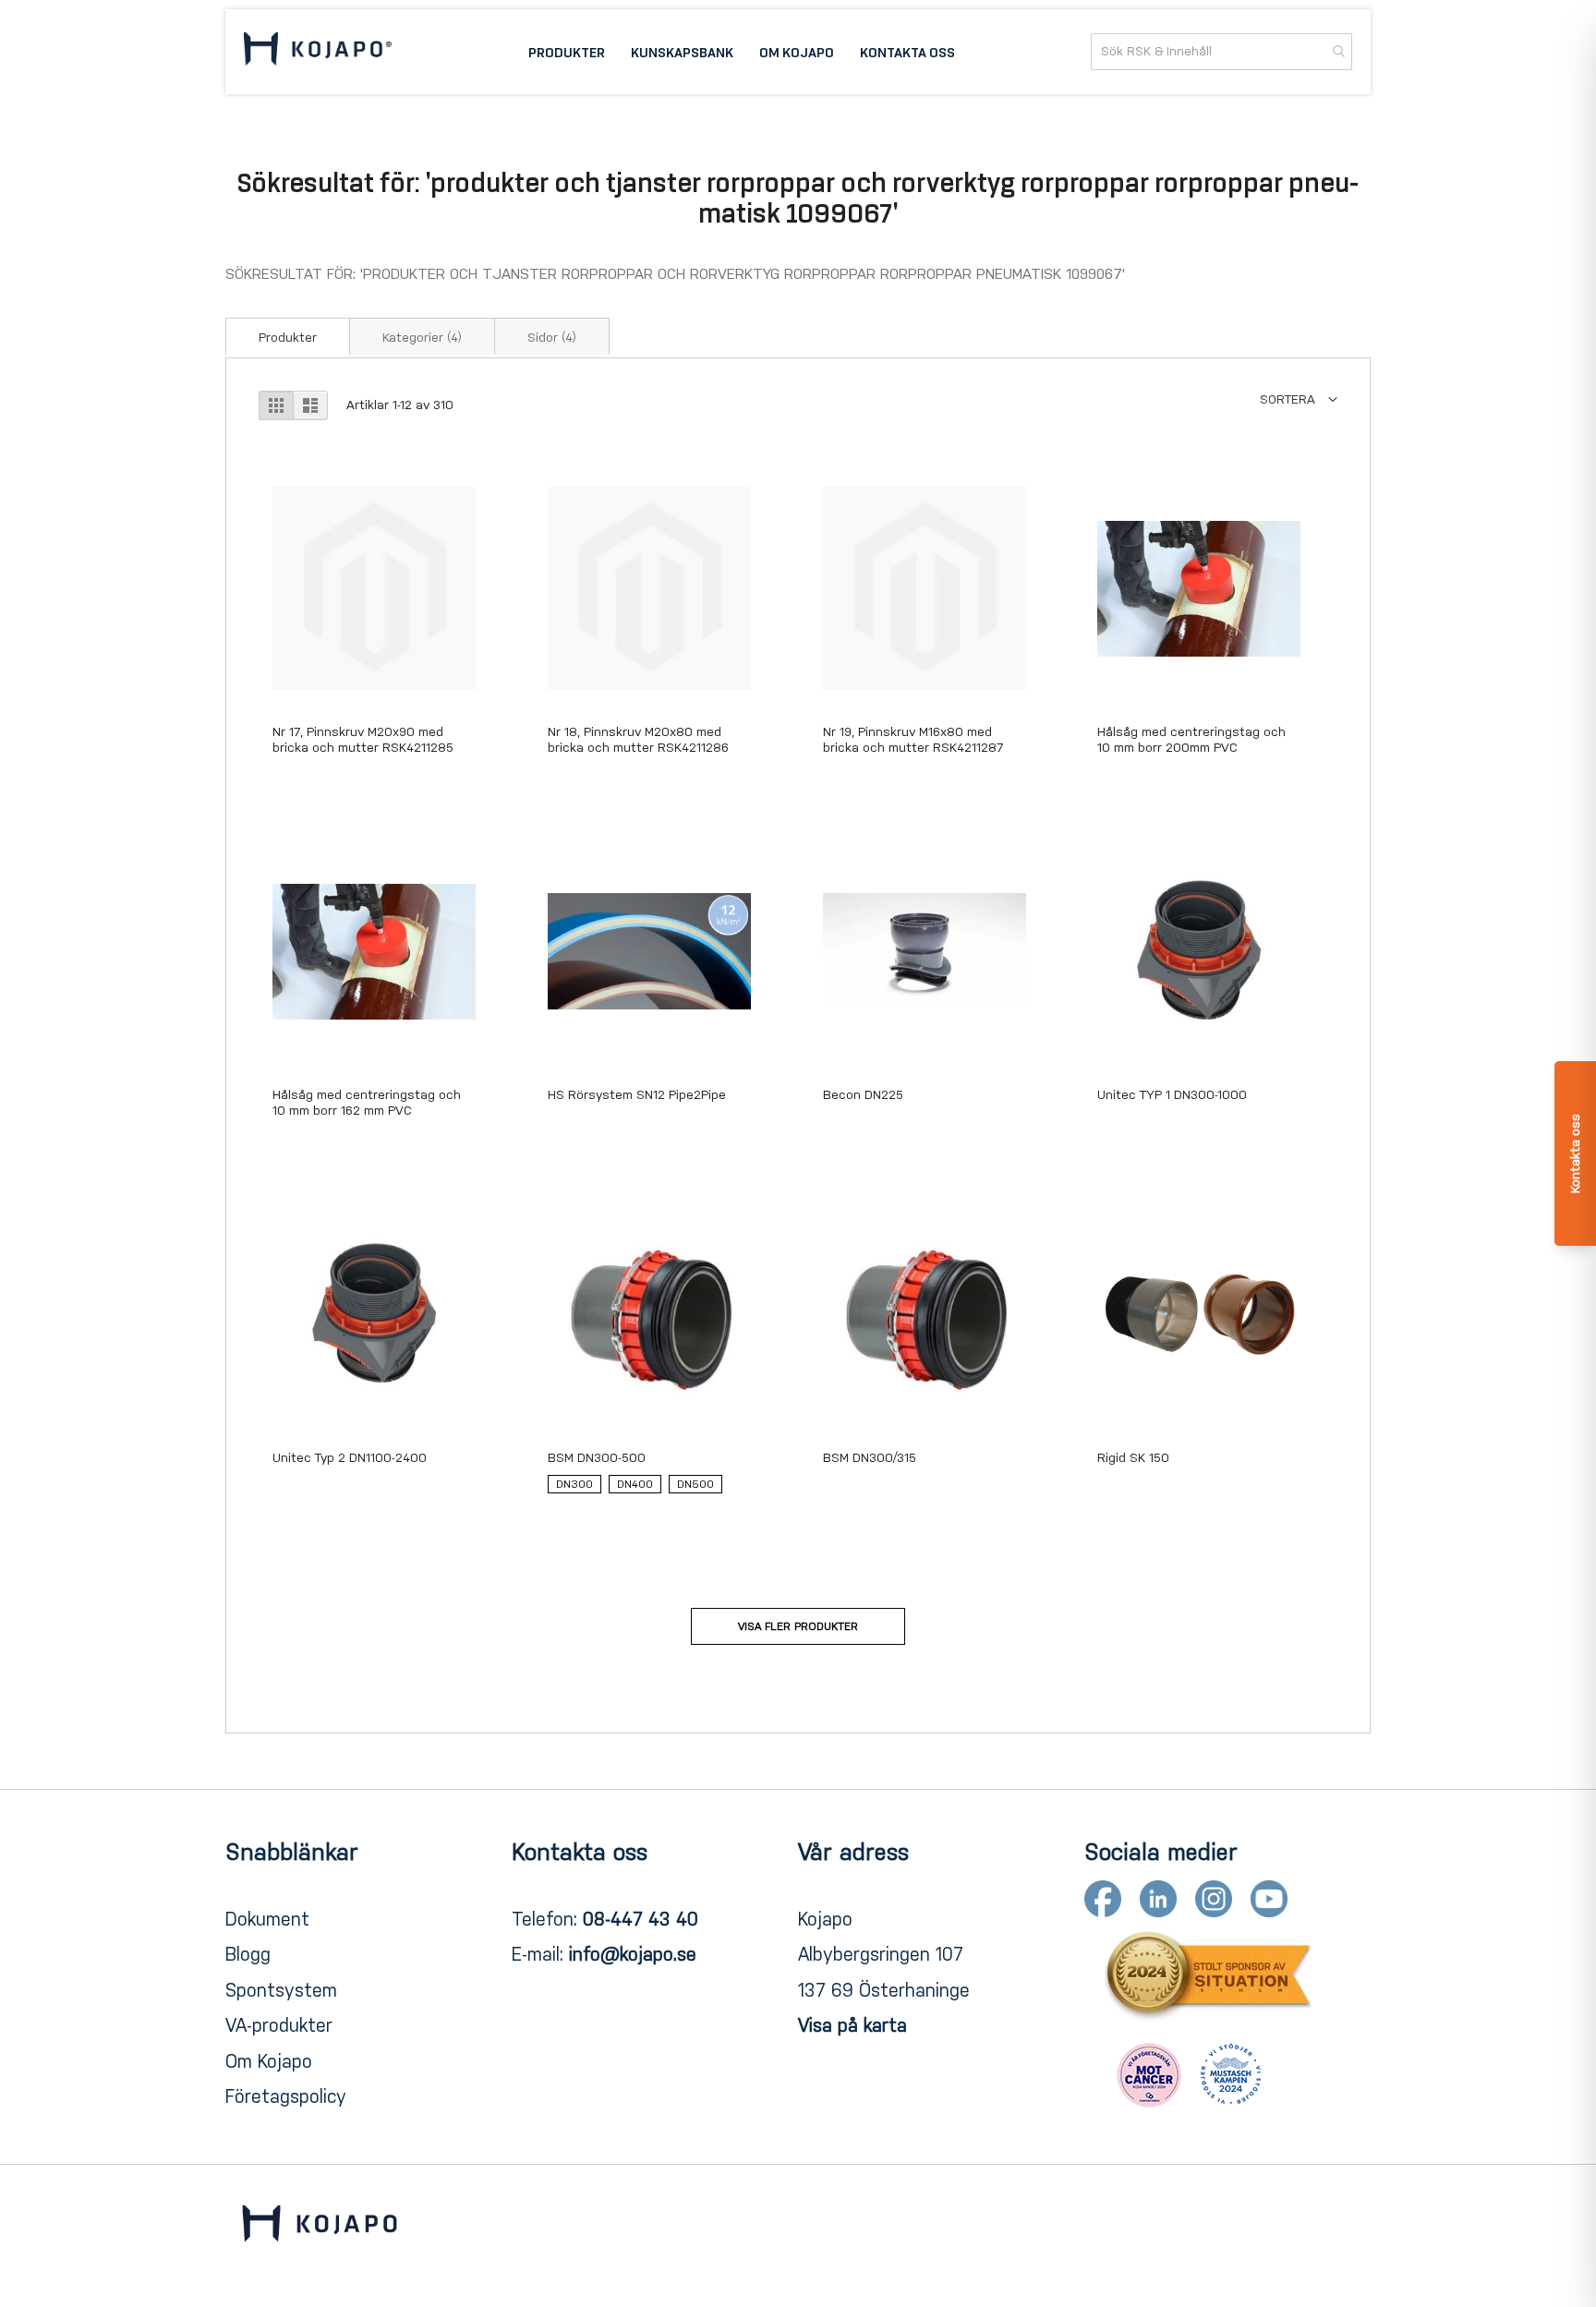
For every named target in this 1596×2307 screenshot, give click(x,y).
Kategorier (422, 338)
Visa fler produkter (798, 1626)
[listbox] (649, 1488)
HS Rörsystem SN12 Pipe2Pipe (637, 1095)
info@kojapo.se (633, 1954)
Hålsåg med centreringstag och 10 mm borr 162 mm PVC (367, 1103)
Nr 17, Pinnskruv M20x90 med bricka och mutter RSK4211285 (363, 740)
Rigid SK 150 (1133, 1458)
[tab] (288, 336)
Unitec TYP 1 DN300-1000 (1172, 1095)
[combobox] (1221, 52)
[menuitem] (567, 52)
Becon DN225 (863, 1095)
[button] (1299, 399)
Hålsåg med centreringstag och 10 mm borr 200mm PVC (1191, 740)
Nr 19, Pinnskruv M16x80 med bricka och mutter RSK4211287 (913, 740)
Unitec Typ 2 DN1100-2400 (350, 1458)
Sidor (552, 338)
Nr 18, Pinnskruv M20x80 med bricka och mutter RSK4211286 (638, 740)
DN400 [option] (635, 1484)
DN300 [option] (574, 1484)
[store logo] (318, 52)
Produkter (288, 338)
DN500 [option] (695, 1484)
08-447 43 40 (641, 1919)
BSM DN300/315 (870, 1458)
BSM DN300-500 (597, 1458)
